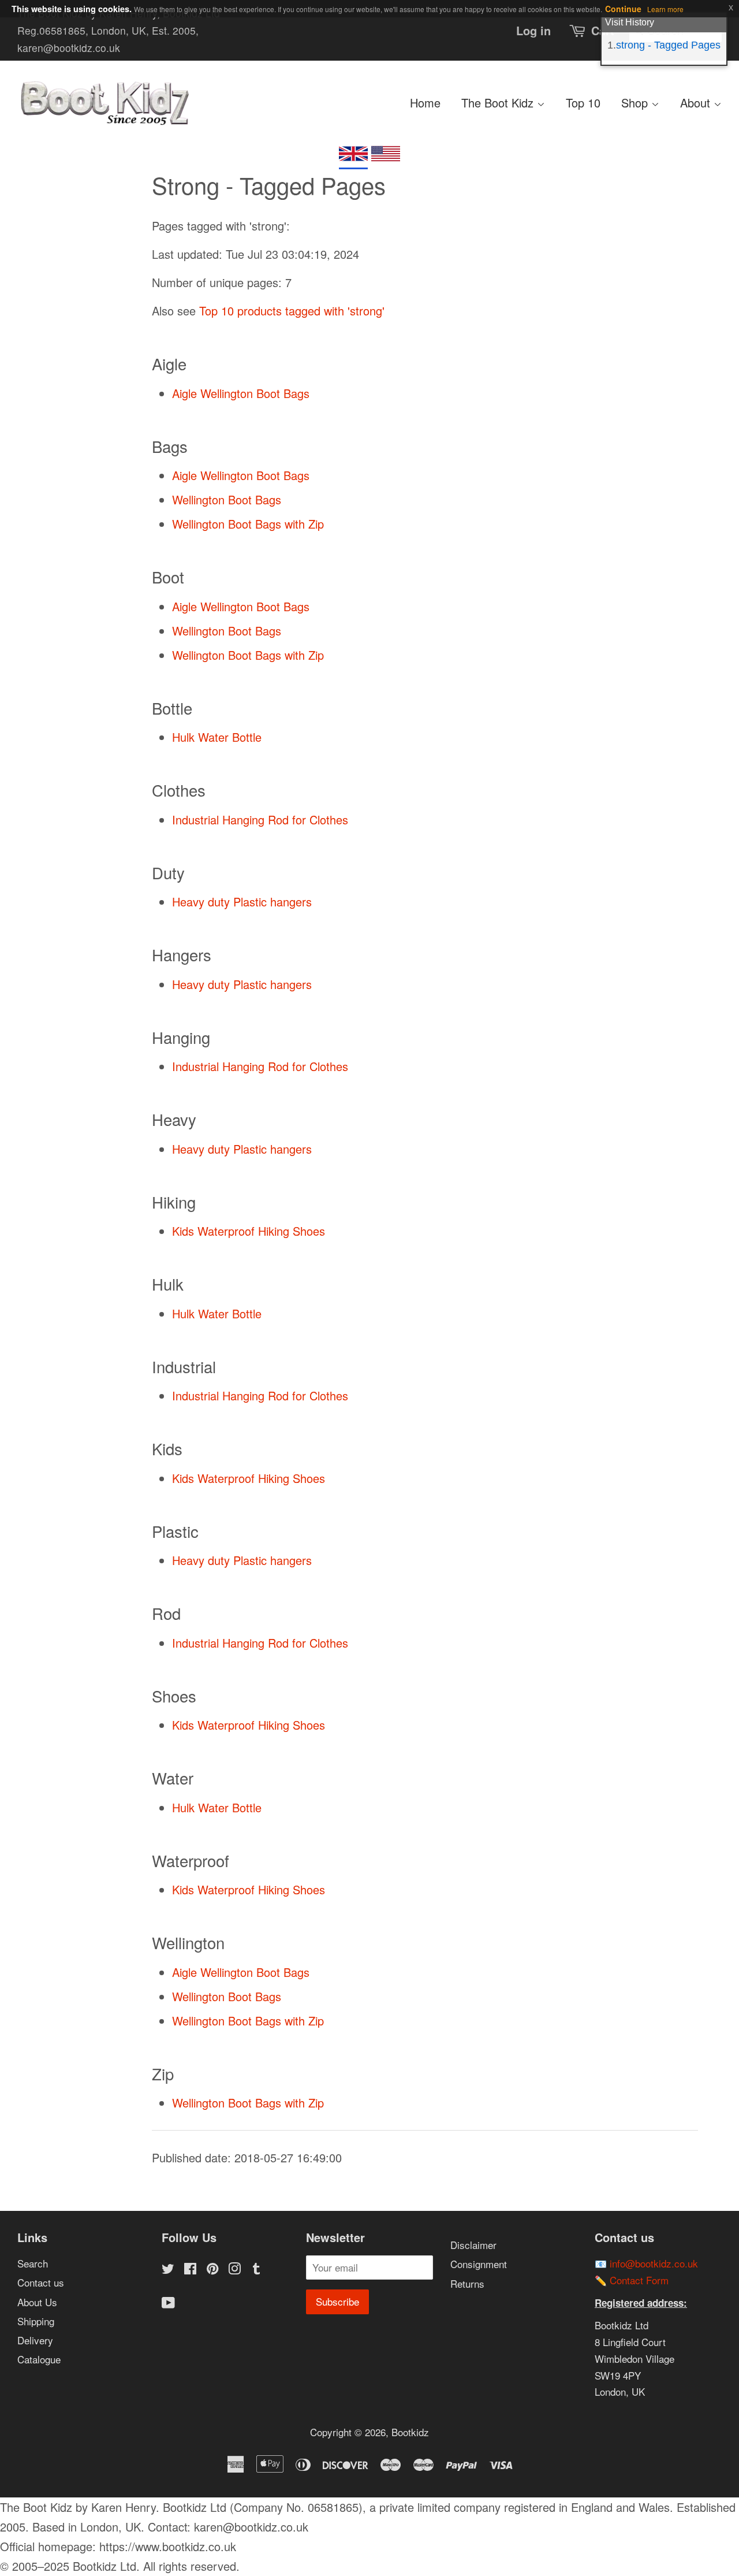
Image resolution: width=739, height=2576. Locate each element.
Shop (636, 103)
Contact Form (639, 2280)
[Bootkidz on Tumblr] (256, 2270)
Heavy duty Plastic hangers (242, 902)
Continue (623, 9)
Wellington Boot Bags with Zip (248, 524)
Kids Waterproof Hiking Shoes (249, 1231)
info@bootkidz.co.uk (654, 2263)
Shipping (36, 2321)
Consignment (479, 2264)
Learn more (665, 9)
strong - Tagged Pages (668, 45)
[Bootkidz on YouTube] (168, 2304)
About (697, 103)
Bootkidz (410, 2432)
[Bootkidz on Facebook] (190, 2270)
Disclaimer (473, 2245)
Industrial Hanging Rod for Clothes (260, 819)
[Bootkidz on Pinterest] (212, 2270)
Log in (533, 30)
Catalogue (39, 2359)
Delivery (35, 2340)
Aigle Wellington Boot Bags (241, 393)
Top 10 (583, 103)
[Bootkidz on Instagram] (234, 2270)
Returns (467, 2283)
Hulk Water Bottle (217, 737)
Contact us (41, 2282)
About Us (37, 2302)
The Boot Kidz (499, 103)
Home (425, 103)
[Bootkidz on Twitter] (168, 2270)
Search (33, 2263)
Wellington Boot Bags (227, 499)
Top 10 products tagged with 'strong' (292, 311)
